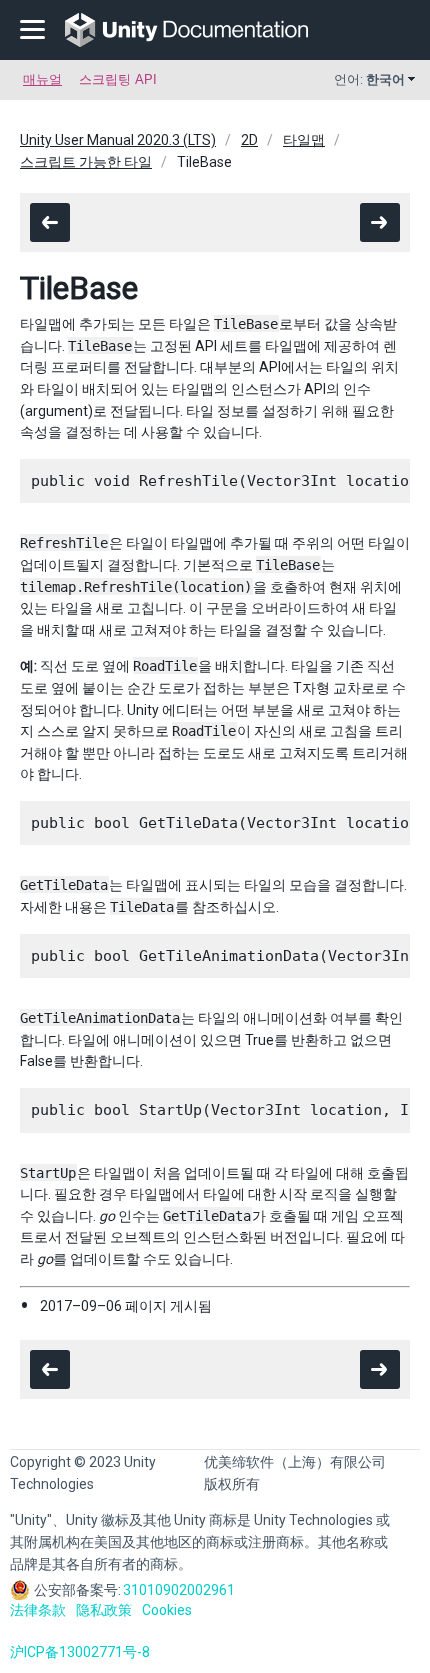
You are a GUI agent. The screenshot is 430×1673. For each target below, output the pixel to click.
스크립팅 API (118, 79)
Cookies (167, 1610)
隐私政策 (104, 1610)
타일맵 (304, 140)
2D (249, 140)
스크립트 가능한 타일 (86, 162)
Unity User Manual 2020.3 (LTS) (118, 140)
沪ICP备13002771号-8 (80, 1652)
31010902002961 (179, 1590)
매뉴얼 (42, 79)
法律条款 (38, 1610)
